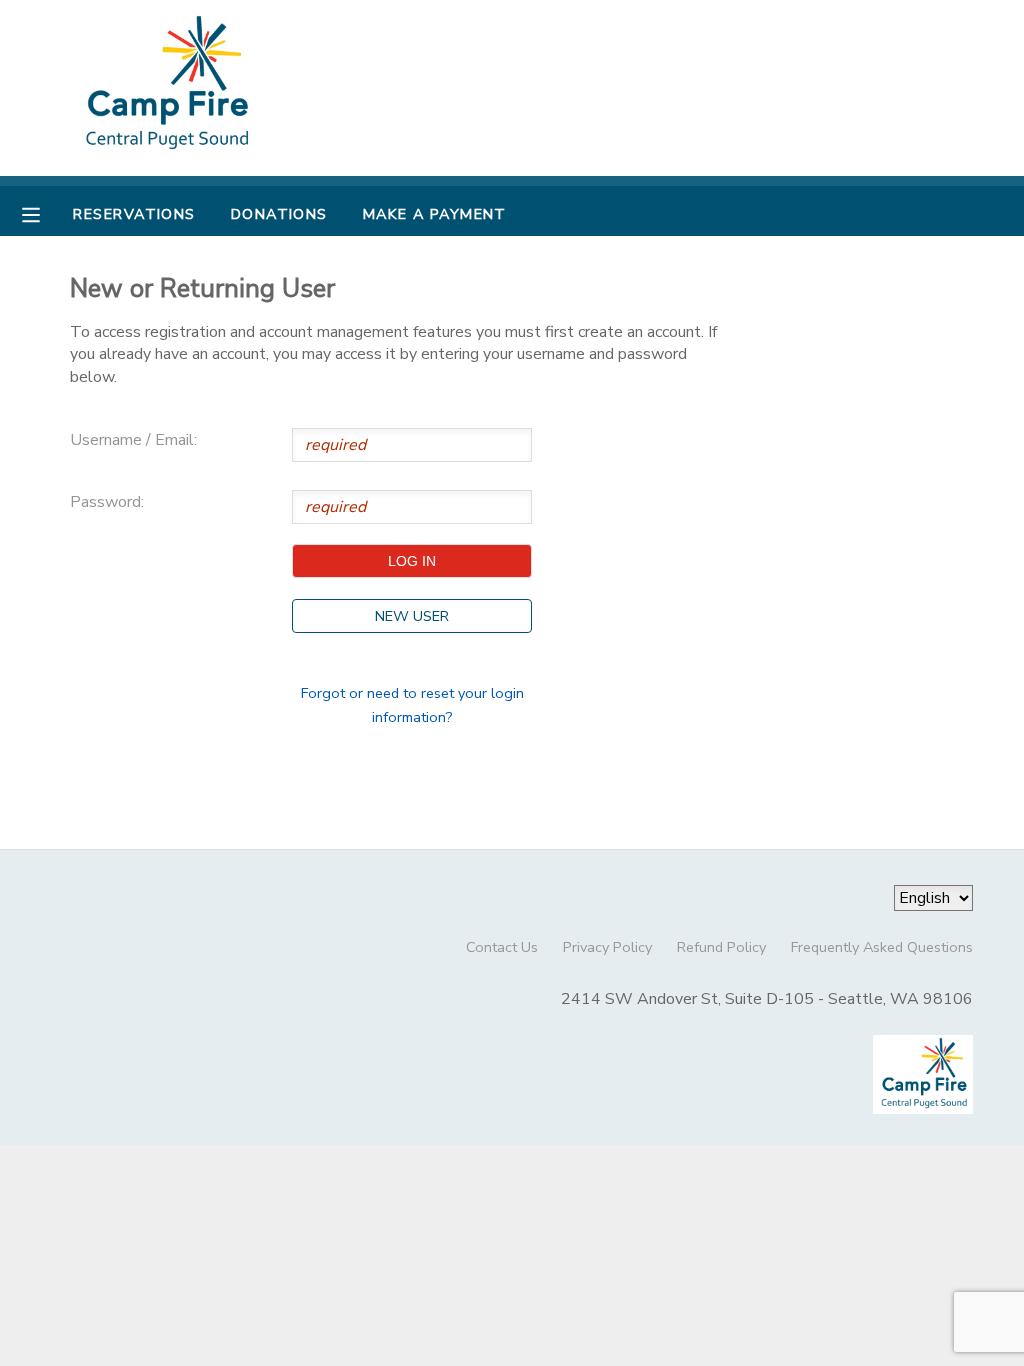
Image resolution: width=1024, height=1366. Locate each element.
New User (412, 616)
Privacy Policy (607, 947)
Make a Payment (435, 214)
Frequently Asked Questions (882, 947)
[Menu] (46, 213)
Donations (279, 214)
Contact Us (502, 947)
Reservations (134, 214)
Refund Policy (721, 947)
